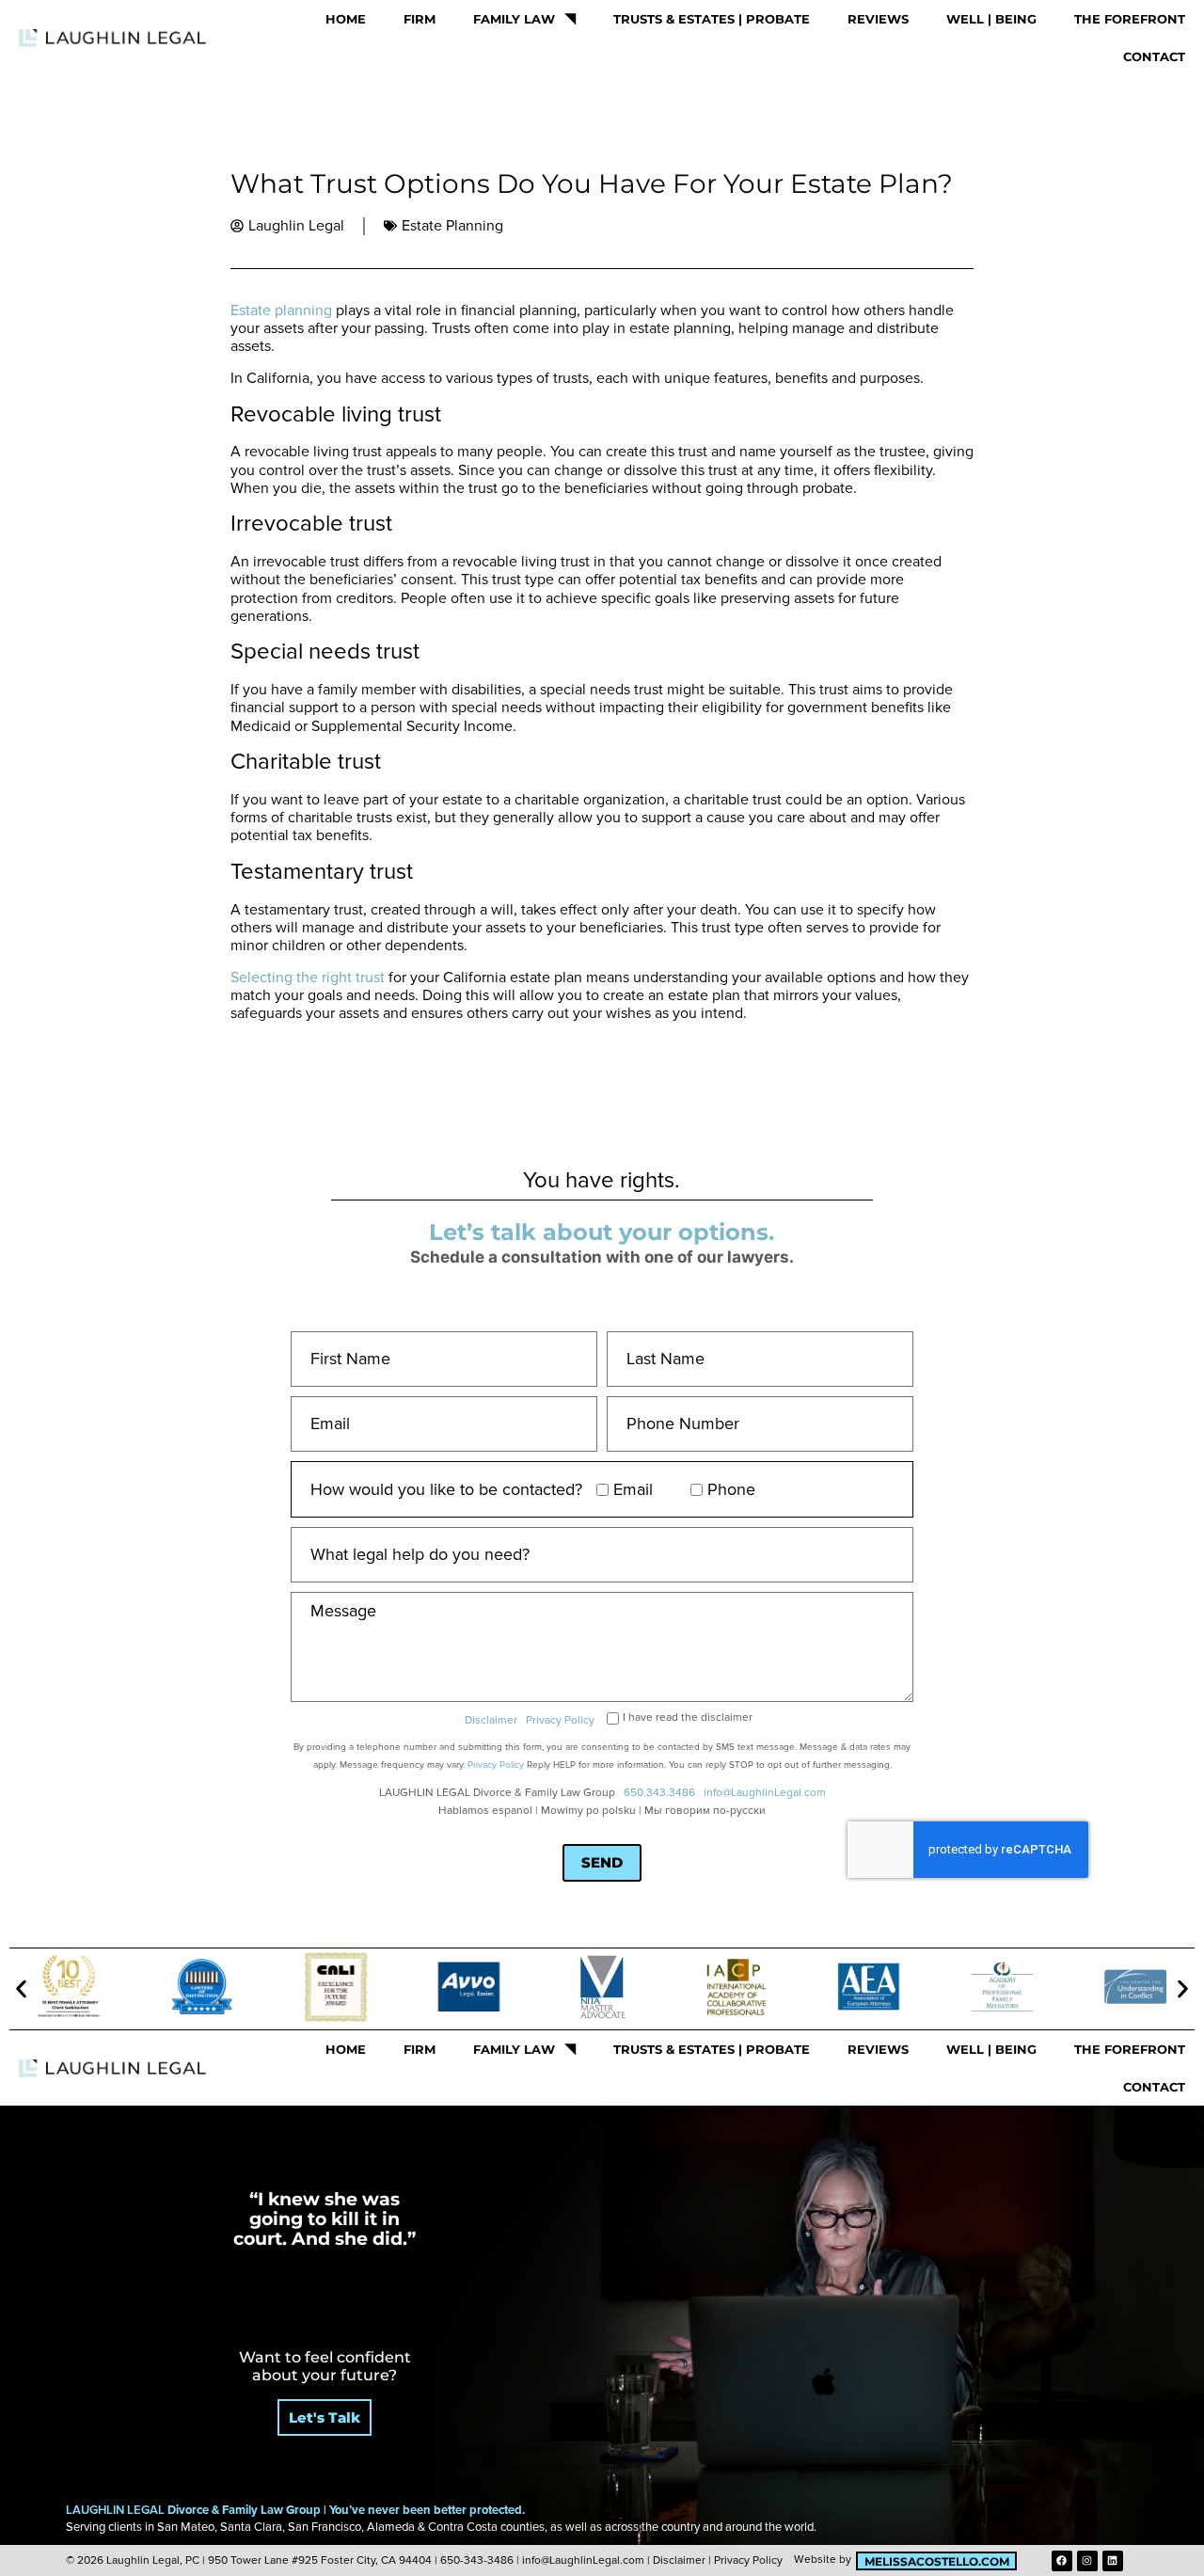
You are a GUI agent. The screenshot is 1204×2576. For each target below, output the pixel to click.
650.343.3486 (659, 1793)
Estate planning (281, 310)
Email (633, 1489)
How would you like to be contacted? (446, 1489)
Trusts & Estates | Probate (712, 19)
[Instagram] (1087, 2561)
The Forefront (1130, 19)
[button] (21, 1989)
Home (346, 19)
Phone (731, 1489)
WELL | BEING (991, 19)
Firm (420, 19)
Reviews (878, 19)
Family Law (514, 19)
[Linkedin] (1113, 2561)
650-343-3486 (477, 2560)
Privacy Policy (560, 1720)
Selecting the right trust (308, 978)
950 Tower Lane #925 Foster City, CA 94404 (320, 2560)
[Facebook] (1062, 2561)
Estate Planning (452, 226)
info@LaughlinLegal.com (765, 1793)
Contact (1154, 56)
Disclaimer (491, 1720)
